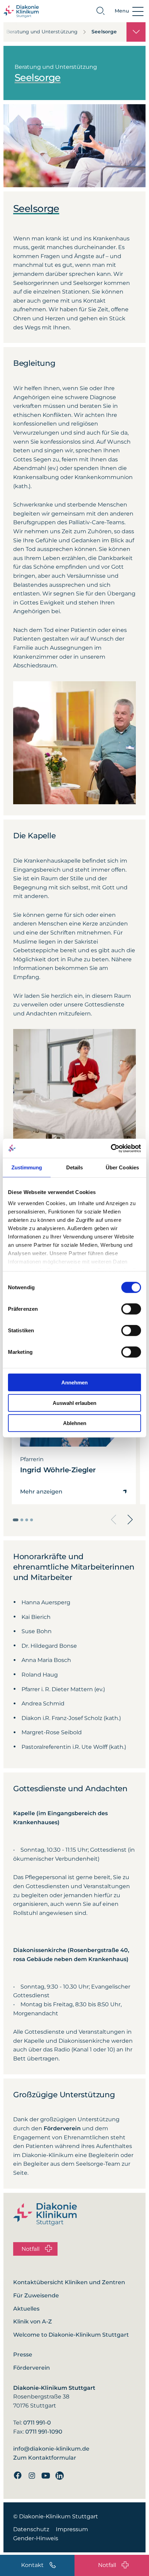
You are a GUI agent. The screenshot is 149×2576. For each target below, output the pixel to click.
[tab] (16, 1520)
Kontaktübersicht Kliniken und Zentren (69, 2282)
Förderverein (32, 2368)
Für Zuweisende (36, 2295)
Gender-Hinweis (36, 2538)
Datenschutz (31, 2529)
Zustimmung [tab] (27, 1167)
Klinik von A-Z (33, 2322)
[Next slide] (130, 1520)
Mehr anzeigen (41, 1492)
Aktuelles (26, 2309)
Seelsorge (104, 32)
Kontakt (32, 2565)
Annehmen (74, 1382)
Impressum (72, 2529)
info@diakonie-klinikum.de (51, 2449)
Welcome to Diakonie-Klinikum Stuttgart (71, 2335)
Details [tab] (75, 1167)
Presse (23, 2355)
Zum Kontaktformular (45, 2458)
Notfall (107, 2565)
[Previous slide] (114, 1520)
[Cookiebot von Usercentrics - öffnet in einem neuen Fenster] (111, 1148)
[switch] (131, 1309)
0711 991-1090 (44, 2432)
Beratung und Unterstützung (42, 32)
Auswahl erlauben (74, 1403)
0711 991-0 (37, 2423)
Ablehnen (75, 1423)
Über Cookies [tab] (122, 1167)
